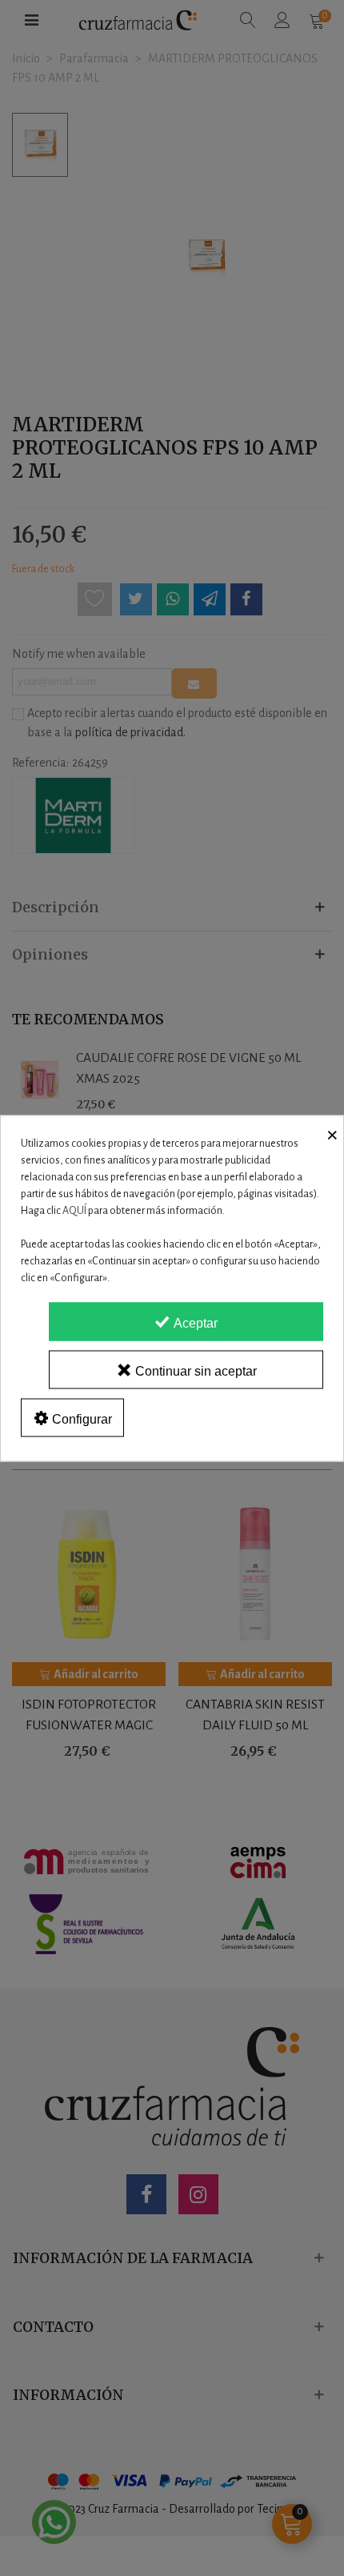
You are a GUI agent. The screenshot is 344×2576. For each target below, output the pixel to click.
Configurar (80, 1418)
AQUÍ (74, 1210)
